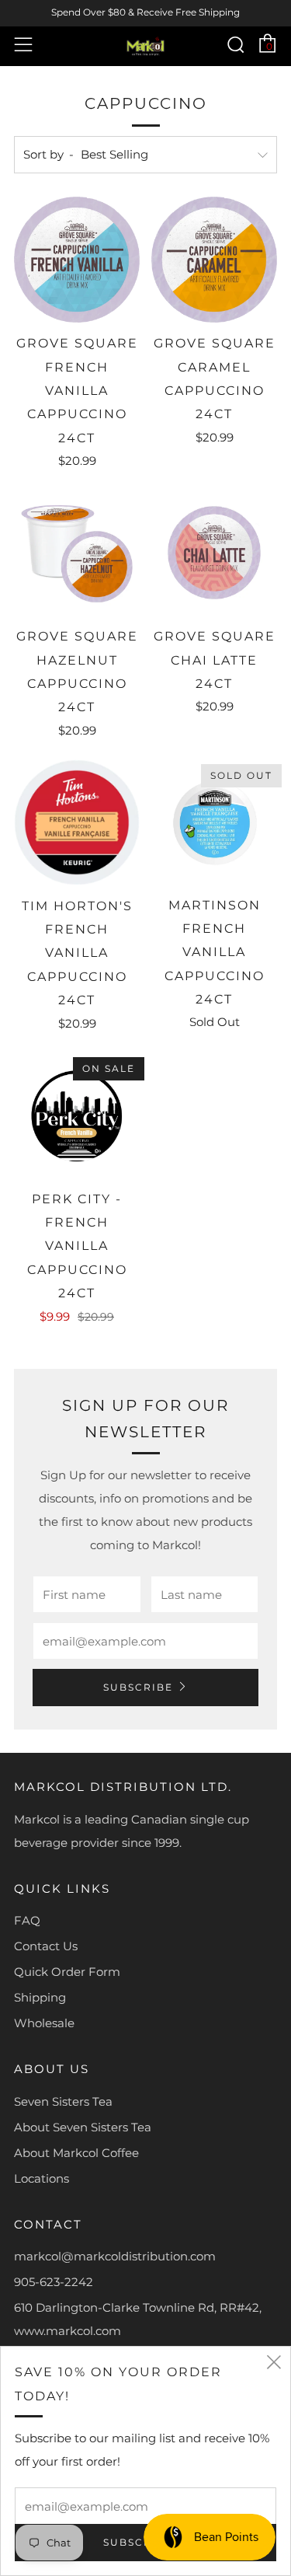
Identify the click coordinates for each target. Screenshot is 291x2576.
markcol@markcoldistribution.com (115, 2256)
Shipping (40, 1997)
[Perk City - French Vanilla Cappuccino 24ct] (77, 1115)
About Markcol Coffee (76, 2153)
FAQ (27, 1920)
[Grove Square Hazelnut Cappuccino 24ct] (77, 553)
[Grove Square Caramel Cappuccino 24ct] (214, 260)
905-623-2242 (54, 2282)
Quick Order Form (67, 1972)
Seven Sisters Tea (63, 2101)
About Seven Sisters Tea (83, 2127)
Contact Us (46, 1946)
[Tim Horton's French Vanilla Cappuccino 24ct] (77, 822)
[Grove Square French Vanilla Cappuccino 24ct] (77, 260)
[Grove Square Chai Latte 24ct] (214, 553)
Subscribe (138, 1687)
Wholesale (44, 2023)
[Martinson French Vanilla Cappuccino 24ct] (214, 822)
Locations (42, 2178)
